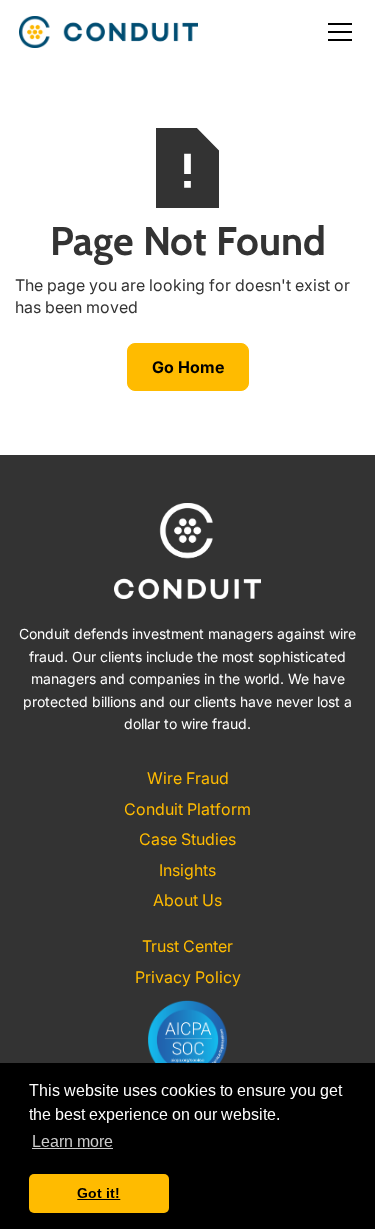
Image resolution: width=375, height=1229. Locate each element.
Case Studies (187, 839)
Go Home (188, 367)
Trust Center (187, 946)
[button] (336, 32)
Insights (187, 870)
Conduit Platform (187, 809)
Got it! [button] (98, 1193)
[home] (108, 32)
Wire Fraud (188, 778)
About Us (187, 900)
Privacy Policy (188, 977)
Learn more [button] (72, 1141)
